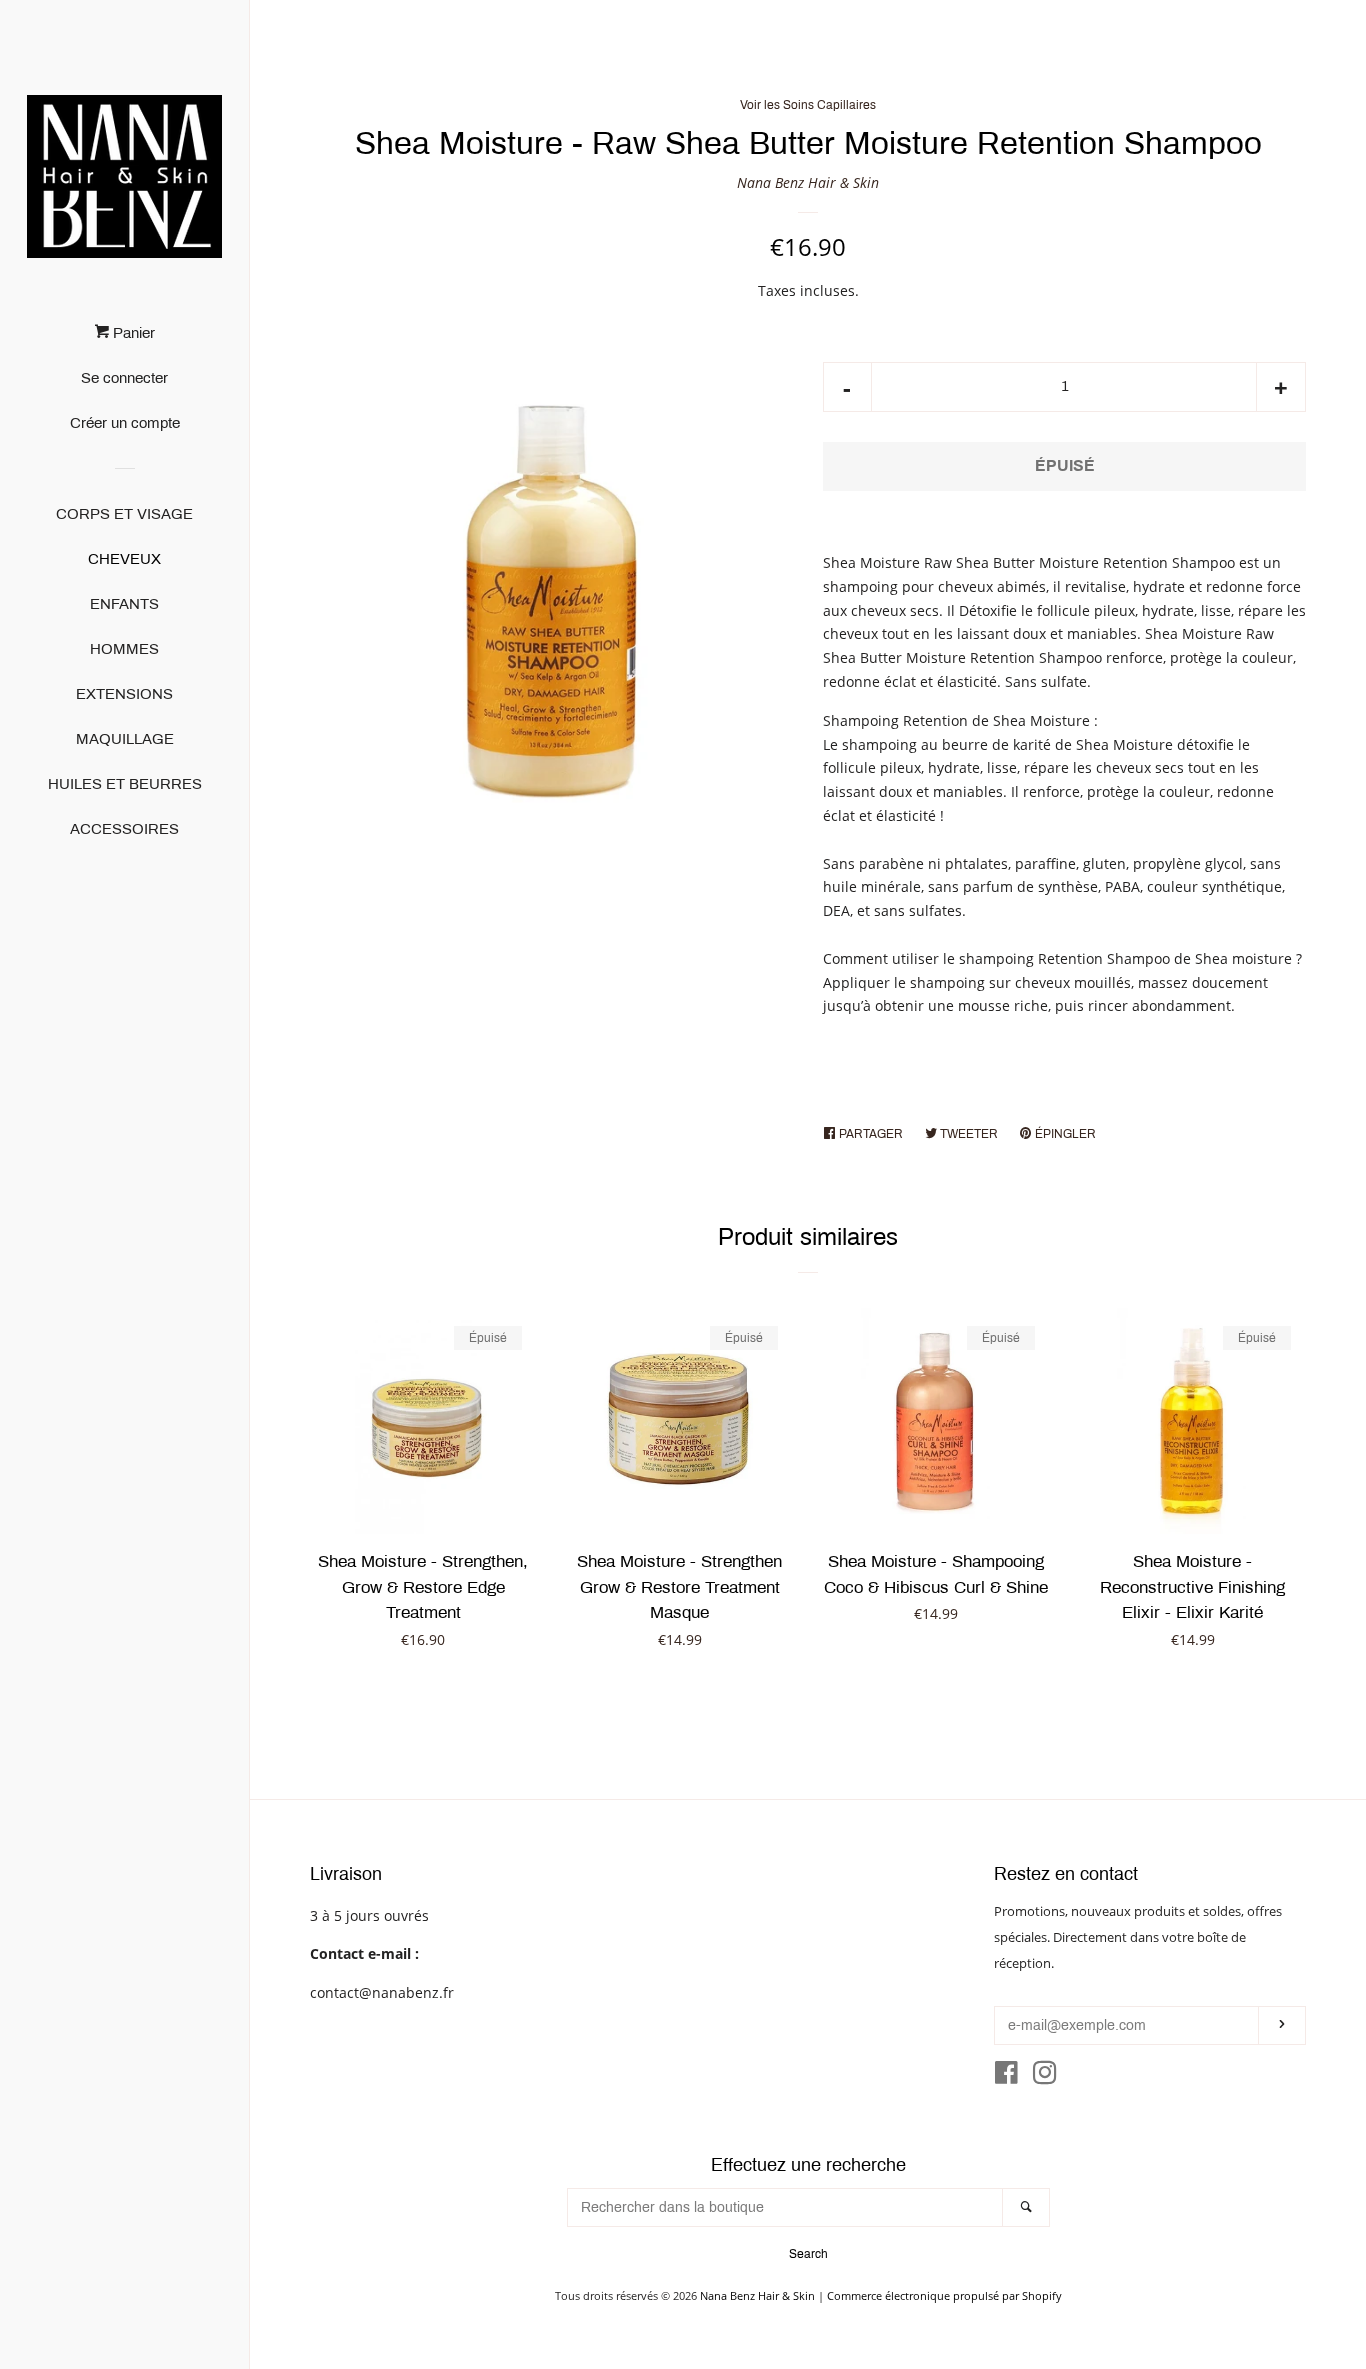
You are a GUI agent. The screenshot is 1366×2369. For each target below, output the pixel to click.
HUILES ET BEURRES (125, 784)
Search (808, 2254)
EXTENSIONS (124, 694)
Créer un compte (125, 423)
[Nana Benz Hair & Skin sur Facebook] (1006, 2076)
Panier (132, 333)
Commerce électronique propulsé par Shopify (944, 2295)
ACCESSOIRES (124, 829)
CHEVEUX (124, 559)
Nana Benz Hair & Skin (808, 182)
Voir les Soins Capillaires (808, 105)
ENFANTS (124, 604)
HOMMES (124, 649)
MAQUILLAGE (125, 739)
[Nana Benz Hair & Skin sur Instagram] (1045, 2076)
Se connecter (124, 378)
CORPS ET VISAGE (124, 514)
